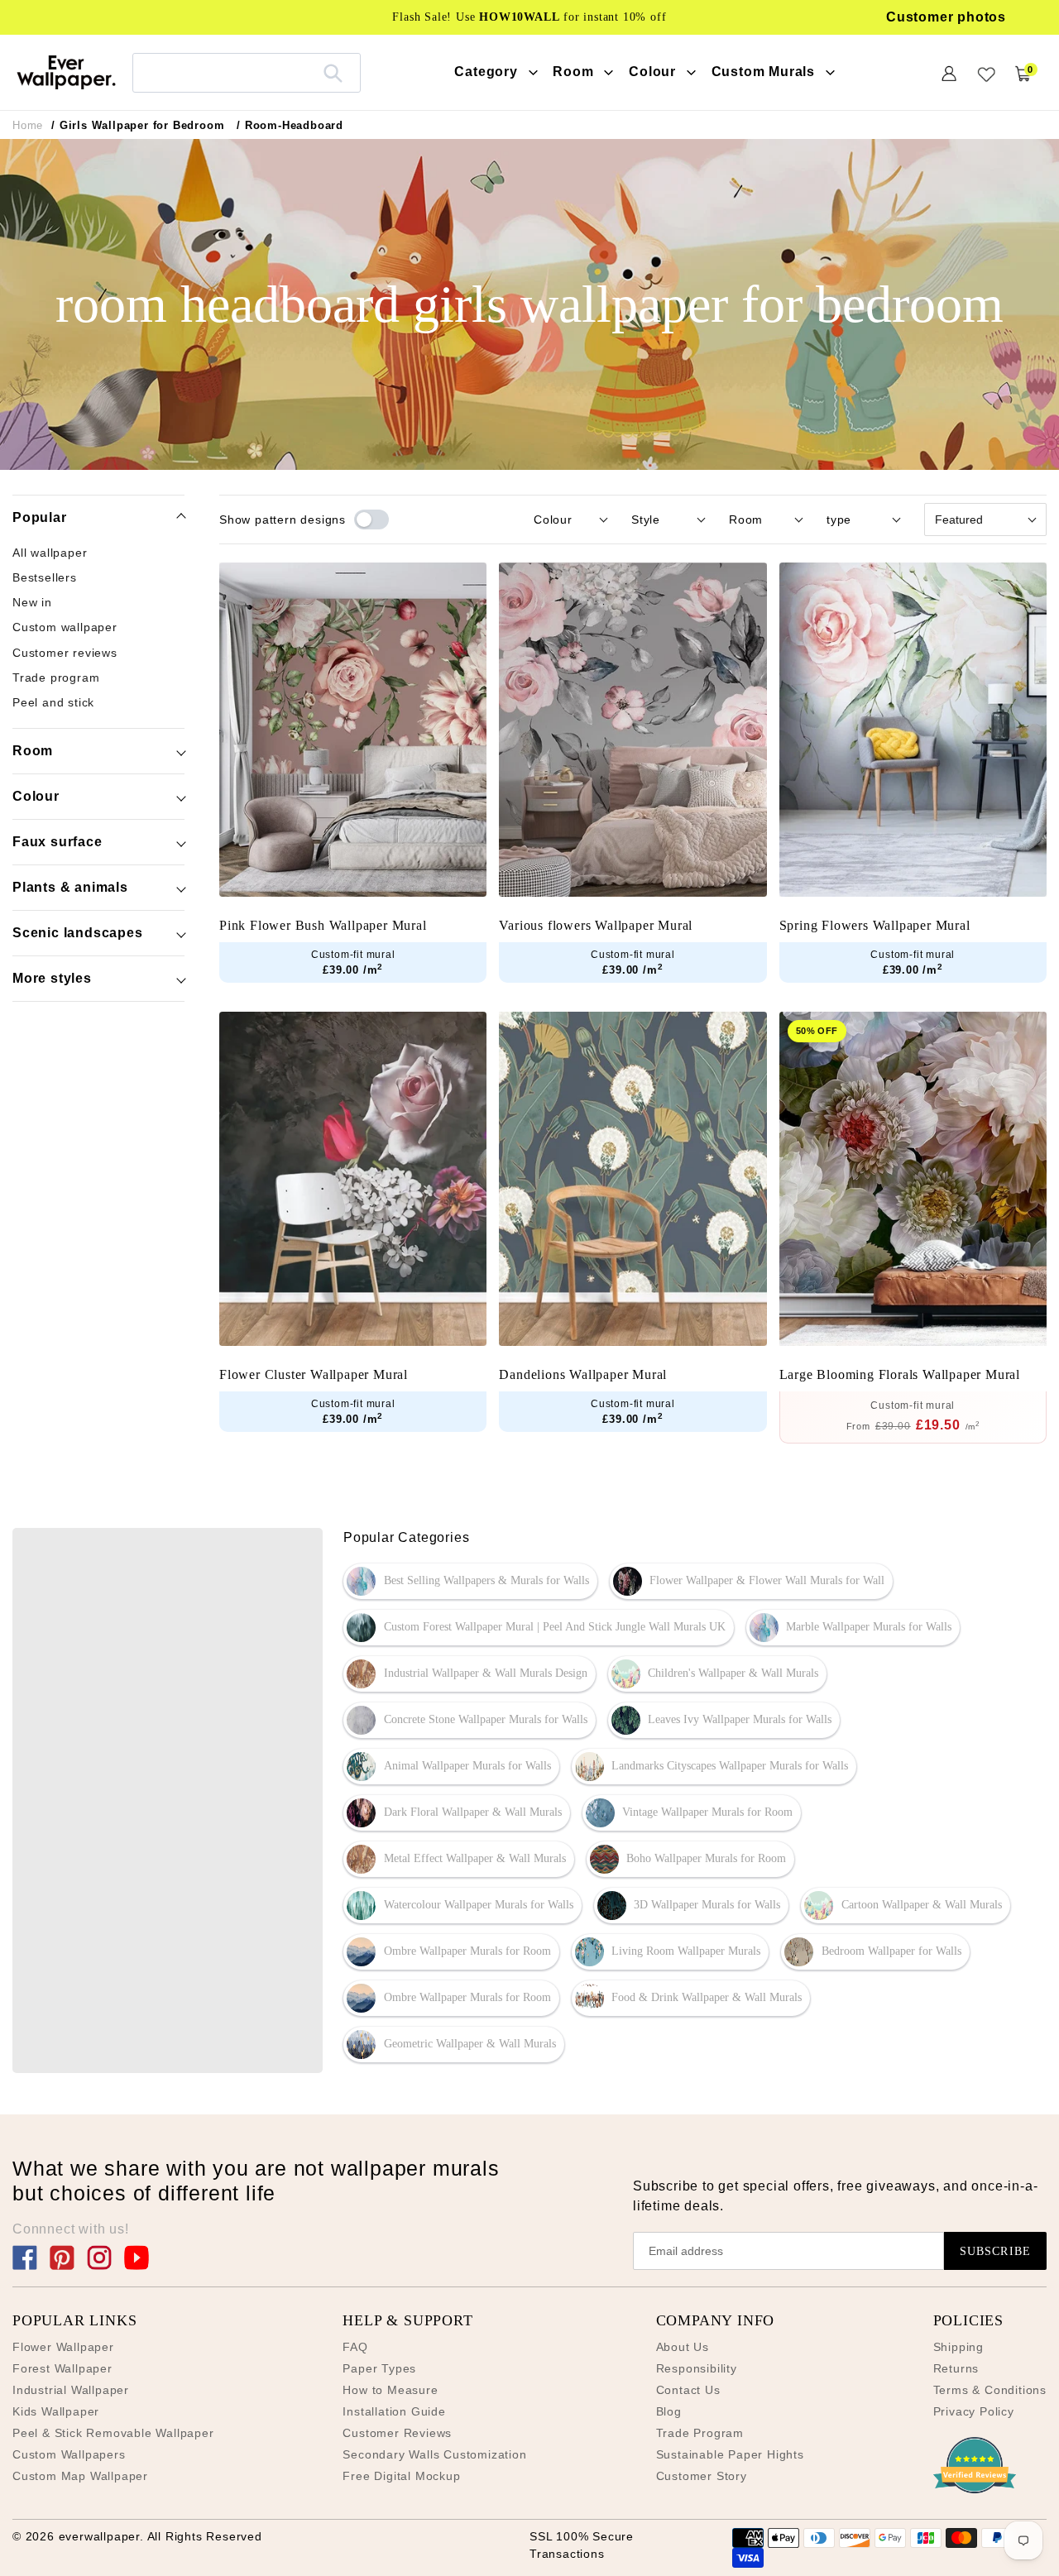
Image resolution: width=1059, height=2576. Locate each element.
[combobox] (247, 72)
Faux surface (58, 842)
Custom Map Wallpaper (80, 2476)
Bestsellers (45, 578)
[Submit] (333, 73)
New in (32, 603)
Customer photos (946, 17)
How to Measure (390, 2390)
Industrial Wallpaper (71, 2390)
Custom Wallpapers (69, 2454)
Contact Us (688, 2390)
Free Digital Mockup (401, 2476)
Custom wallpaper (65, 628)
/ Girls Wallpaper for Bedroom (138, 125)
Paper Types (379, 2368)
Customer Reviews (397, 2433)
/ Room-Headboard (290, 125)
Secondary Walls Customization (434, 2454)
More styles (52, 978)
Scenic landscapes (78, 933)
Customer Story (702, 2476)
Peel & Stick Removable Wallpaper (113, 2433)
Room (33, 751)
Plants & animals (70, 887)
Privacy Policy (974, 2411)
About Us (683, 2347)
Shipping (958, 2347)
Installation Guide (394, 2411)
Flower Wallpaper (63, 2347)
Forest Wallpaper (62, 2368)
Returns (956, 2368)
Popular (40, 517)
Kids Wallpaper (56, 2411)
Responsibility (697, 2368)
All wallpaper (50, 553)
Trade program (56, 678)
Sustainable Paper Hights (730, 2454)
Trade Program (700, 2433)
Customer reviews (65, 654)
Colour (36, 796)
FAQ (355, 2347)
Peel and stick (53, 703)
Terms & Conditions (990, 2390)
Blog (669, 2411)
